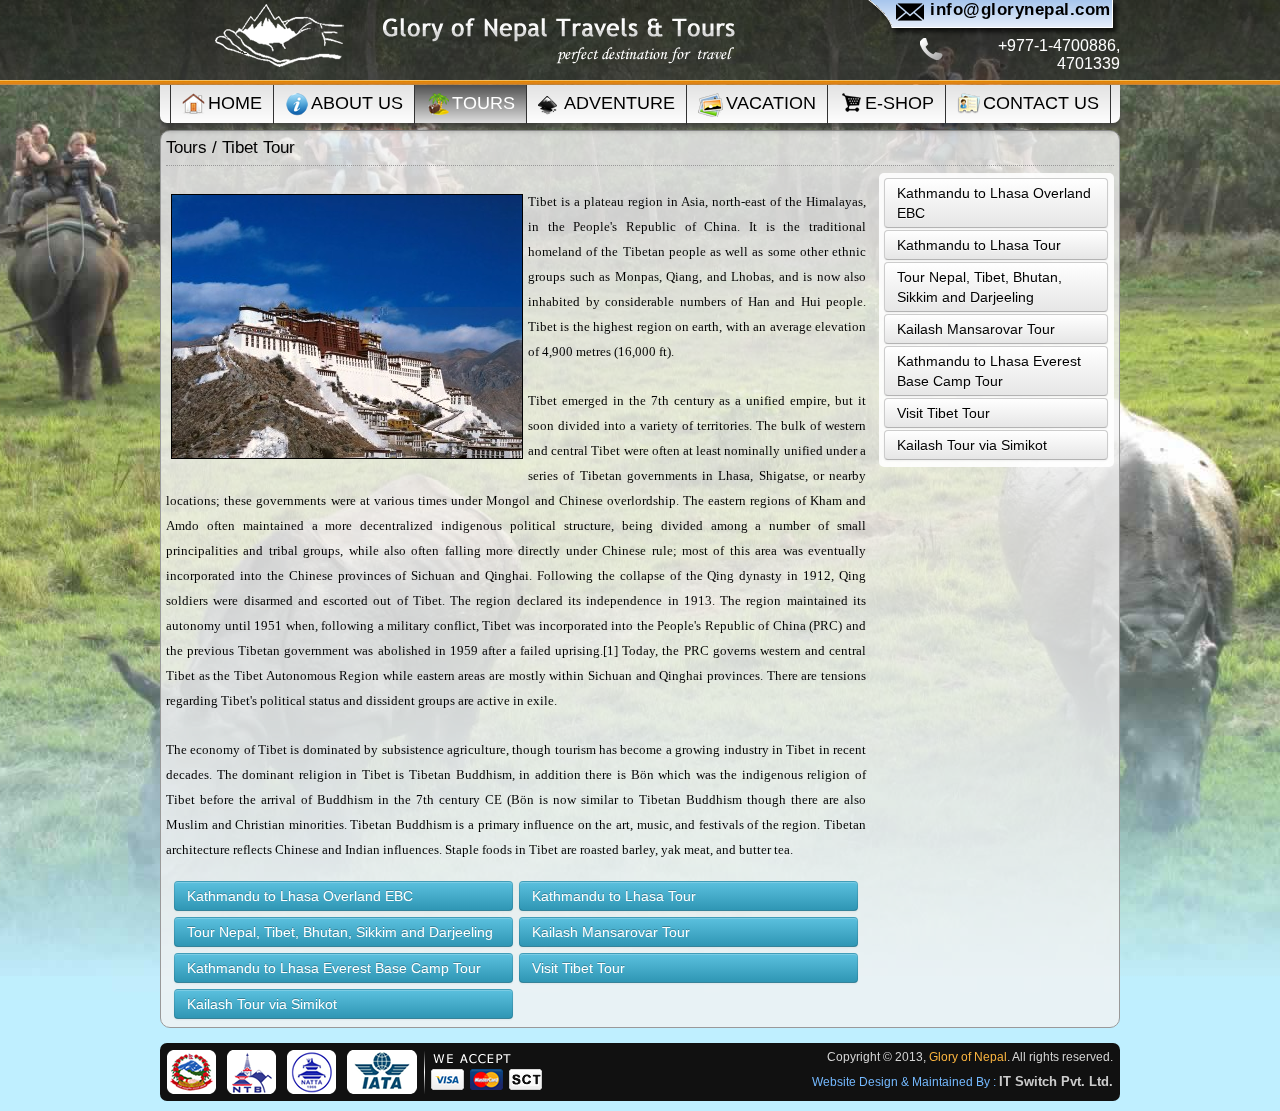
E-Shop (899, 103)
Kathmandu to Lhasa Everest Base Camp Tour (334, 968)
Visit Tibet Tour (578, 968)
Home (235, 103)
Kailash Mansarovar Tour (611, 932)
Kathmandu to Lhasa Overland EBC (300, 896)
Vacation (771, 103)
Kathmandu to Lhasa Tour (614, 896)
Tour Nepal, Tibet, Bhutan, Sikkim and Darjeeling (340, 932)
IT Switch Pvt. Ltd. (1056, 1081)
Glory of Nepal (968, 1057)
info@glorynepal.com (1020, 9)
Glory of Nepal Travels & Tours (475, 37)
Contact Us (1041, 103)
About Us (357, 103)
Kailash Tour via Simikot (262, 1004)
